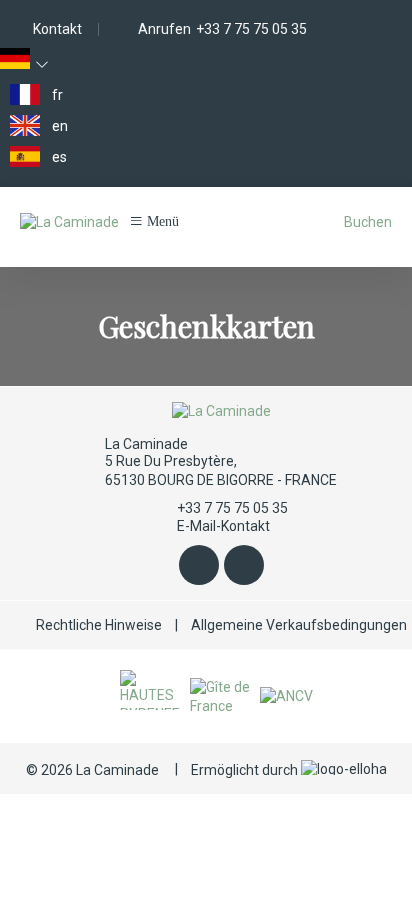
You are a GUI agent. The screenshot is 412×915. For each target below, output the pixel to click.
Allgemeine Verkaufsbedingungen (299, 625)
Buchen (368, 222)
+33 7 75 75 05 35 (232, 508)
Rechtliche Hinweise (99, 625)
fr (57, 95)
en (60, 126)
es (59, 157)
